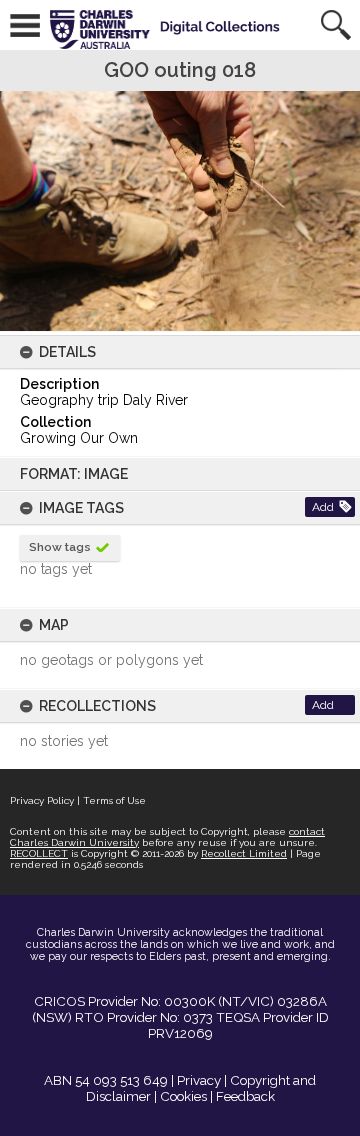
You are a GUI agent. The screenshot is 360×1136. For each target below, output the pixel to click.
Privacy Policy (42, 800)
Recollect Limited (244, 853)
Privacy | (202, 1080)
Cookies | (186, 1096)
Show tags (60, 547)
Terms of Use (114, 800)
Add (323, 507)
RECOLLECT (39, 853)
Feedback (245, 1096)
